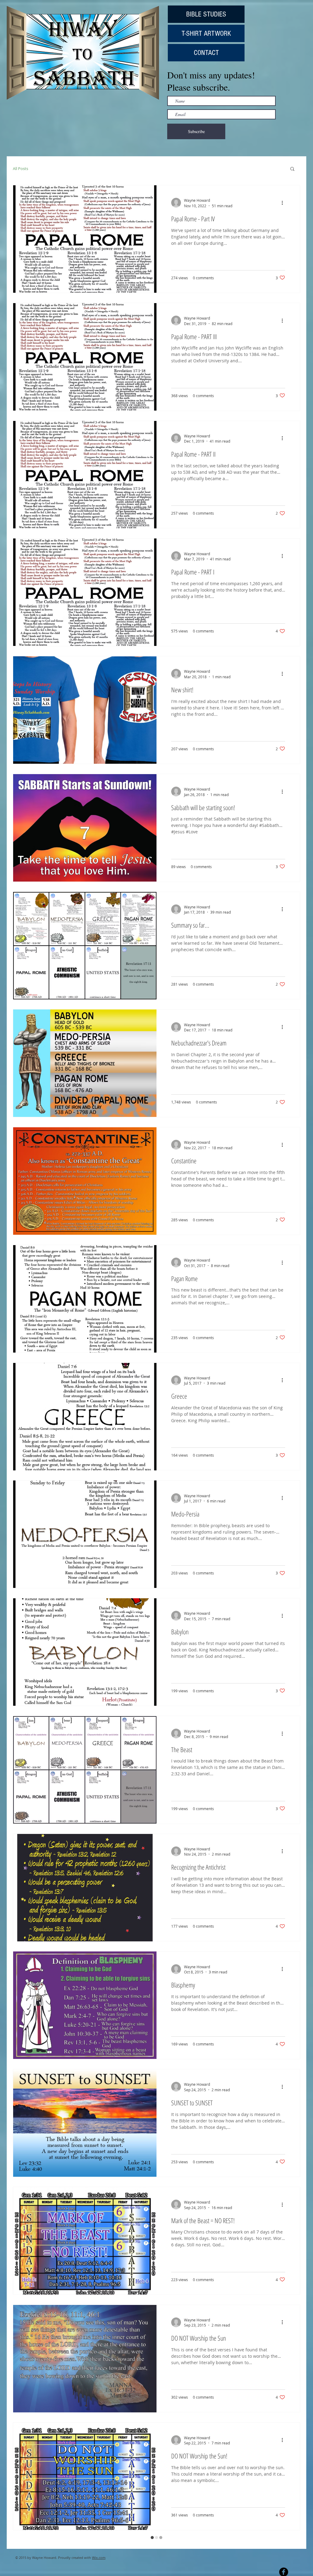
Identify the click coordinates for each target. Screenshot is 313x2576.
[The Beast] (85, 1770)
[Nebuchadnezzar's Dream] (85, 1063)
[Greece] (85, 1417)
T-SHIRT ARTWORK (206, 33)
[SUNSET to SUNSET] (85, 2123)
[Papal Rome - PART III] (85, 357)
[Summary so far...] (85, 946)
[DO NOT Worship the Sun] (85, 2359)
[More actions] (284, 203)
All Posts (20, 168)
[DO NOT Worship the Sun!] (85, 2476)
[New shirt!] (85, 710)
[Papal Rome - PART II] (85, 475)
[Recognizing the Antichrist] (85, 1888)
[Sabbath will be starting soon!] (85, 828)
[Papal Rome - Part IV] (85, 239)
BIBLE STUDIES (206, 14)
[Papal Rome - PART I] (85, 592)
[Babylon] (85, 1652)
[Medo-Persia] (85, 1534)
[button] (292, 169)
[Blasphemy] (85, 2005)
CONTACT (206, 53)
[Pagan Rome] (85, 1299)
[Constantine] (85, 1181)
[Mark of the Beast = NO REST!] (85, 2241)
